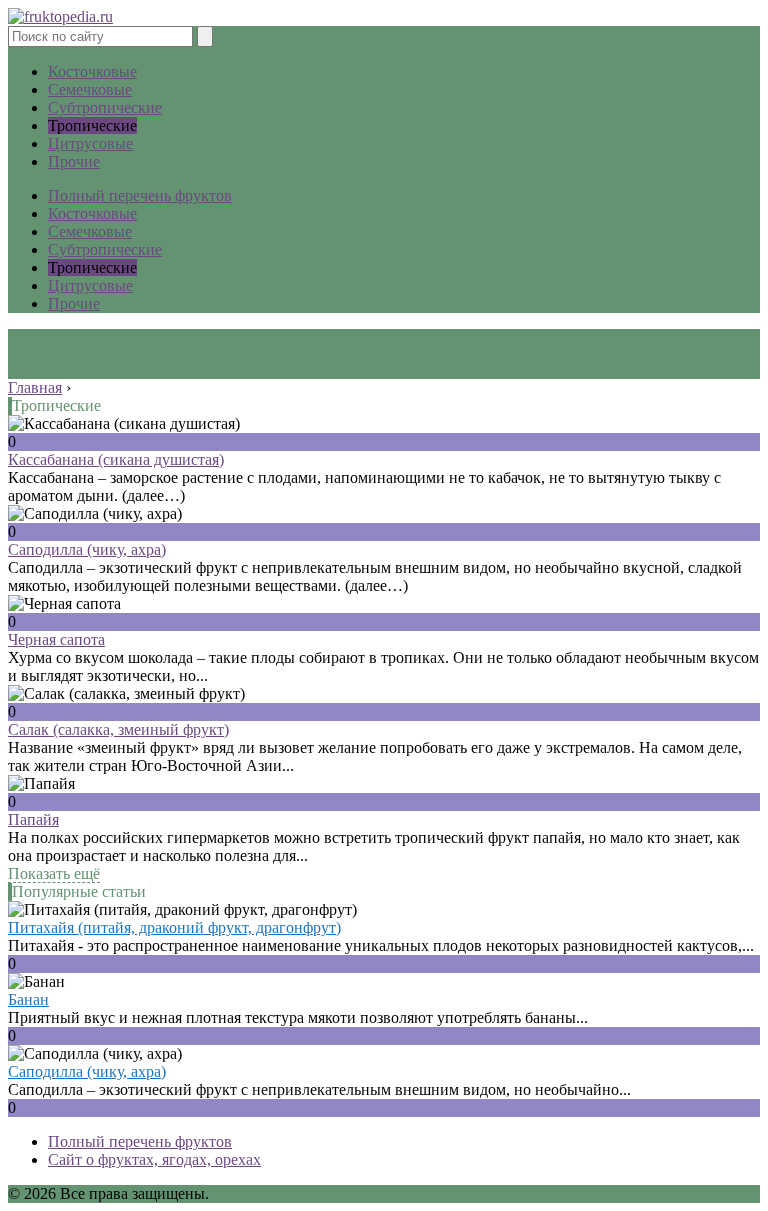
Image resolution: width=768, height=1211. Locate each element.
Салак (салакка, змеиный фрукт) (118, 729)
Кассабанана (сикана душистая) (116, 459)
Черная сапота (56, 639)
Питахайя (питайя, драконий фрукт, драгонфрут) (174, 927)
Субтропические (105, 107)
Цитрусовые (90, 143)
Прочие (74, 161)
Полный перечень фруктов (140, 195)
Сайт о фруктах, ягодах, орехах (154, 1159)
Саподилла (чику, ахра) (87, 549)
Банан (28, 999)
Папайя (33, 819)
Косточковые (92, 71)
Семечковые (90, 89)
